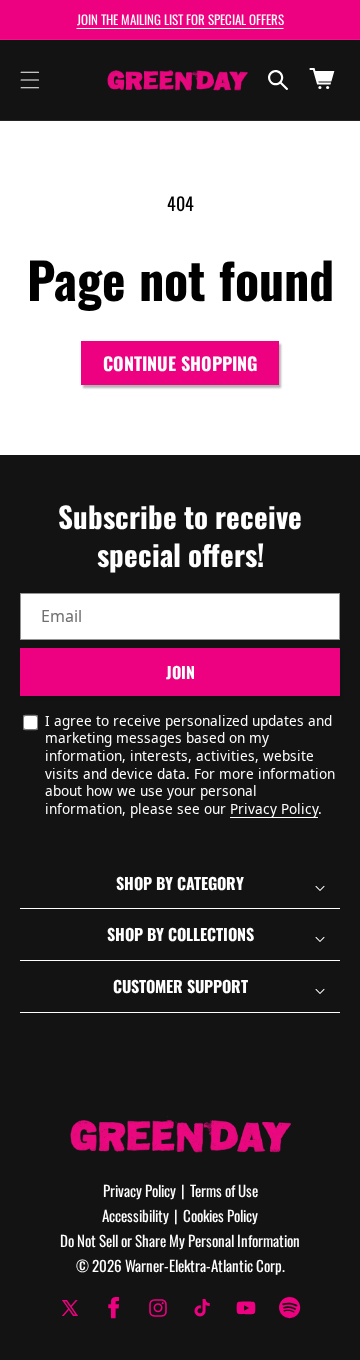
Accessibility (135, 1215)
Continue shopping (180, 363)
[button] (30, 80)
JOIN (180, 672)
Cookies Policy (220, 1215)
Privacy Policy (274, 808)
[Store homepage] (180, 1135)
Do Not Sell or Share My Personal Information (180, 1240)
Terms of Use (224, 1190)
